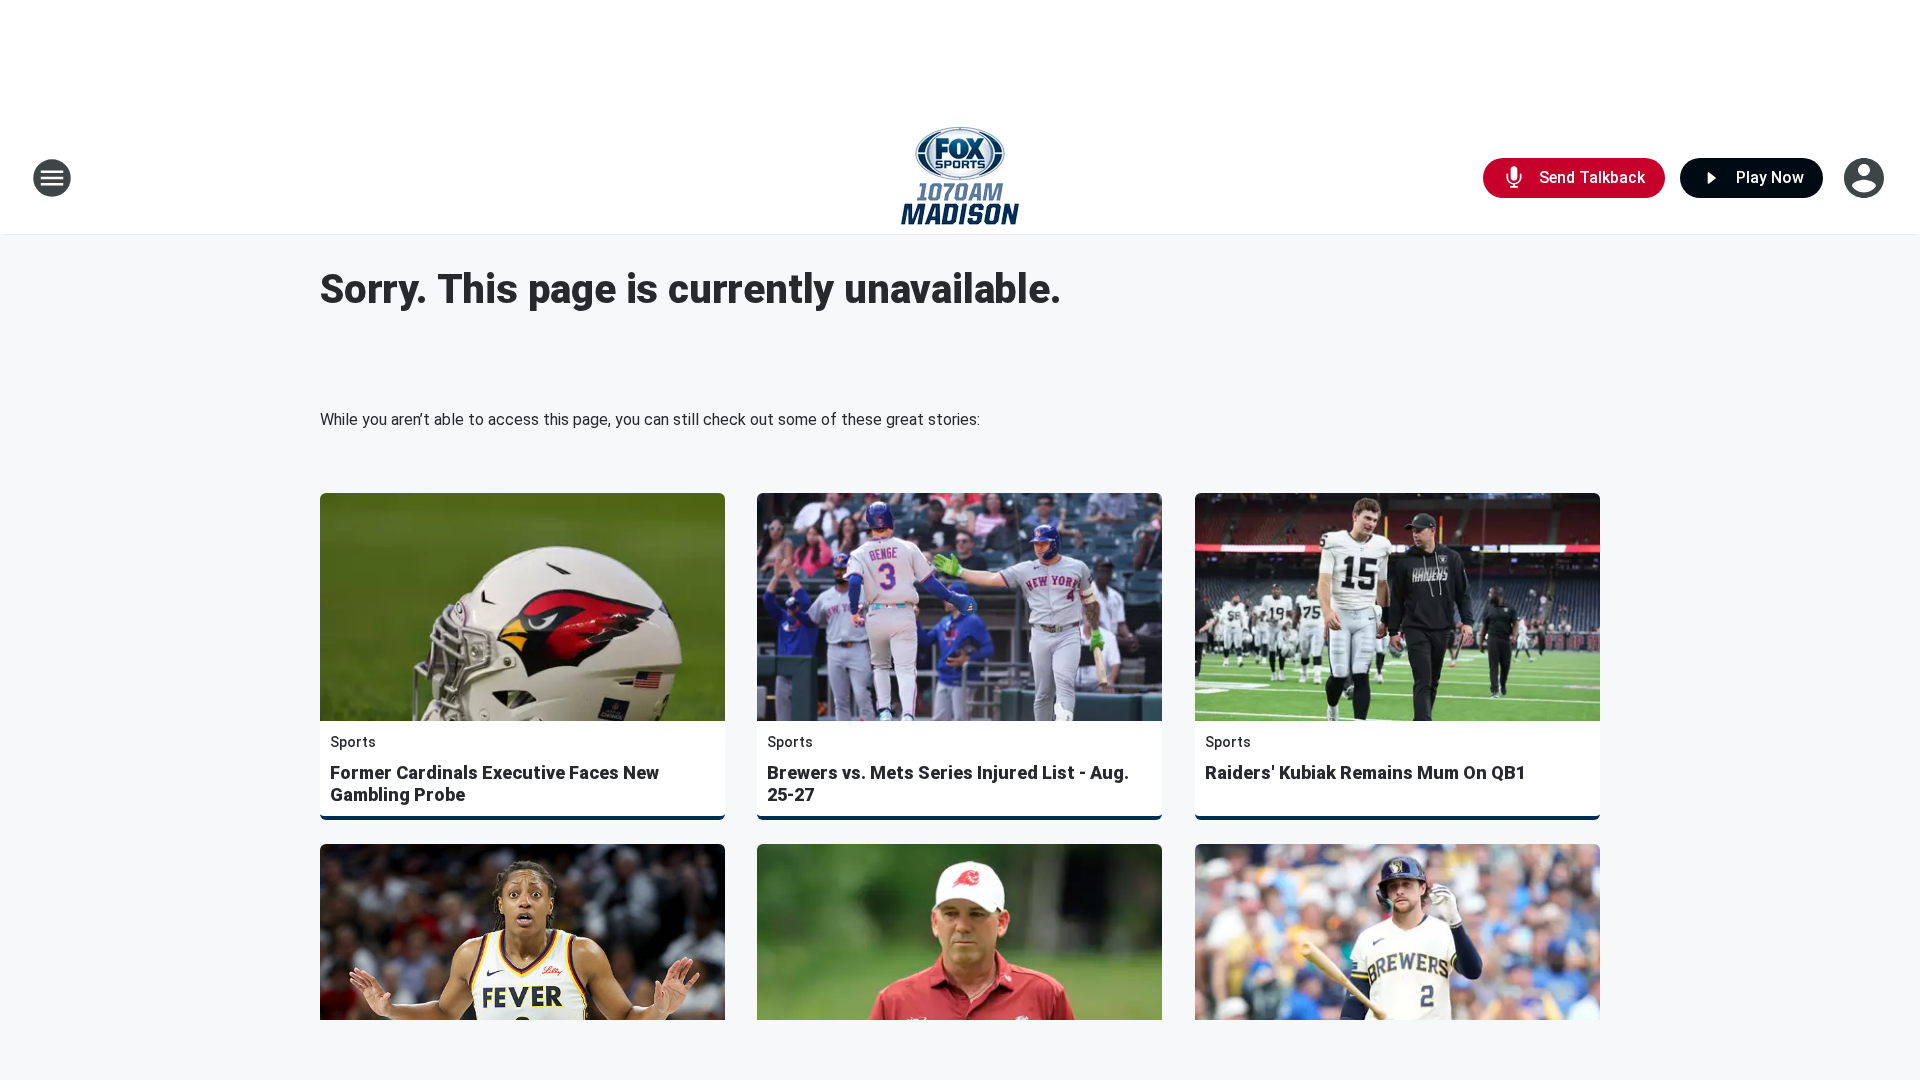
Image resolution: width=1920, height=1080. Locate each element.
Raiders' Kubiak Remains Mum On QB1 (1365, 772)
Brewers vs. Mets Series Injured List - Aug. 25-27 (948, 783)
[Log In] (1866, 178)
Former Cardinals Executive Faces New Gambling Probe (494, 783)
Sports (353, 742)
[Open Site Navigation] (52, 178)
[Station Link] (960, 178)
